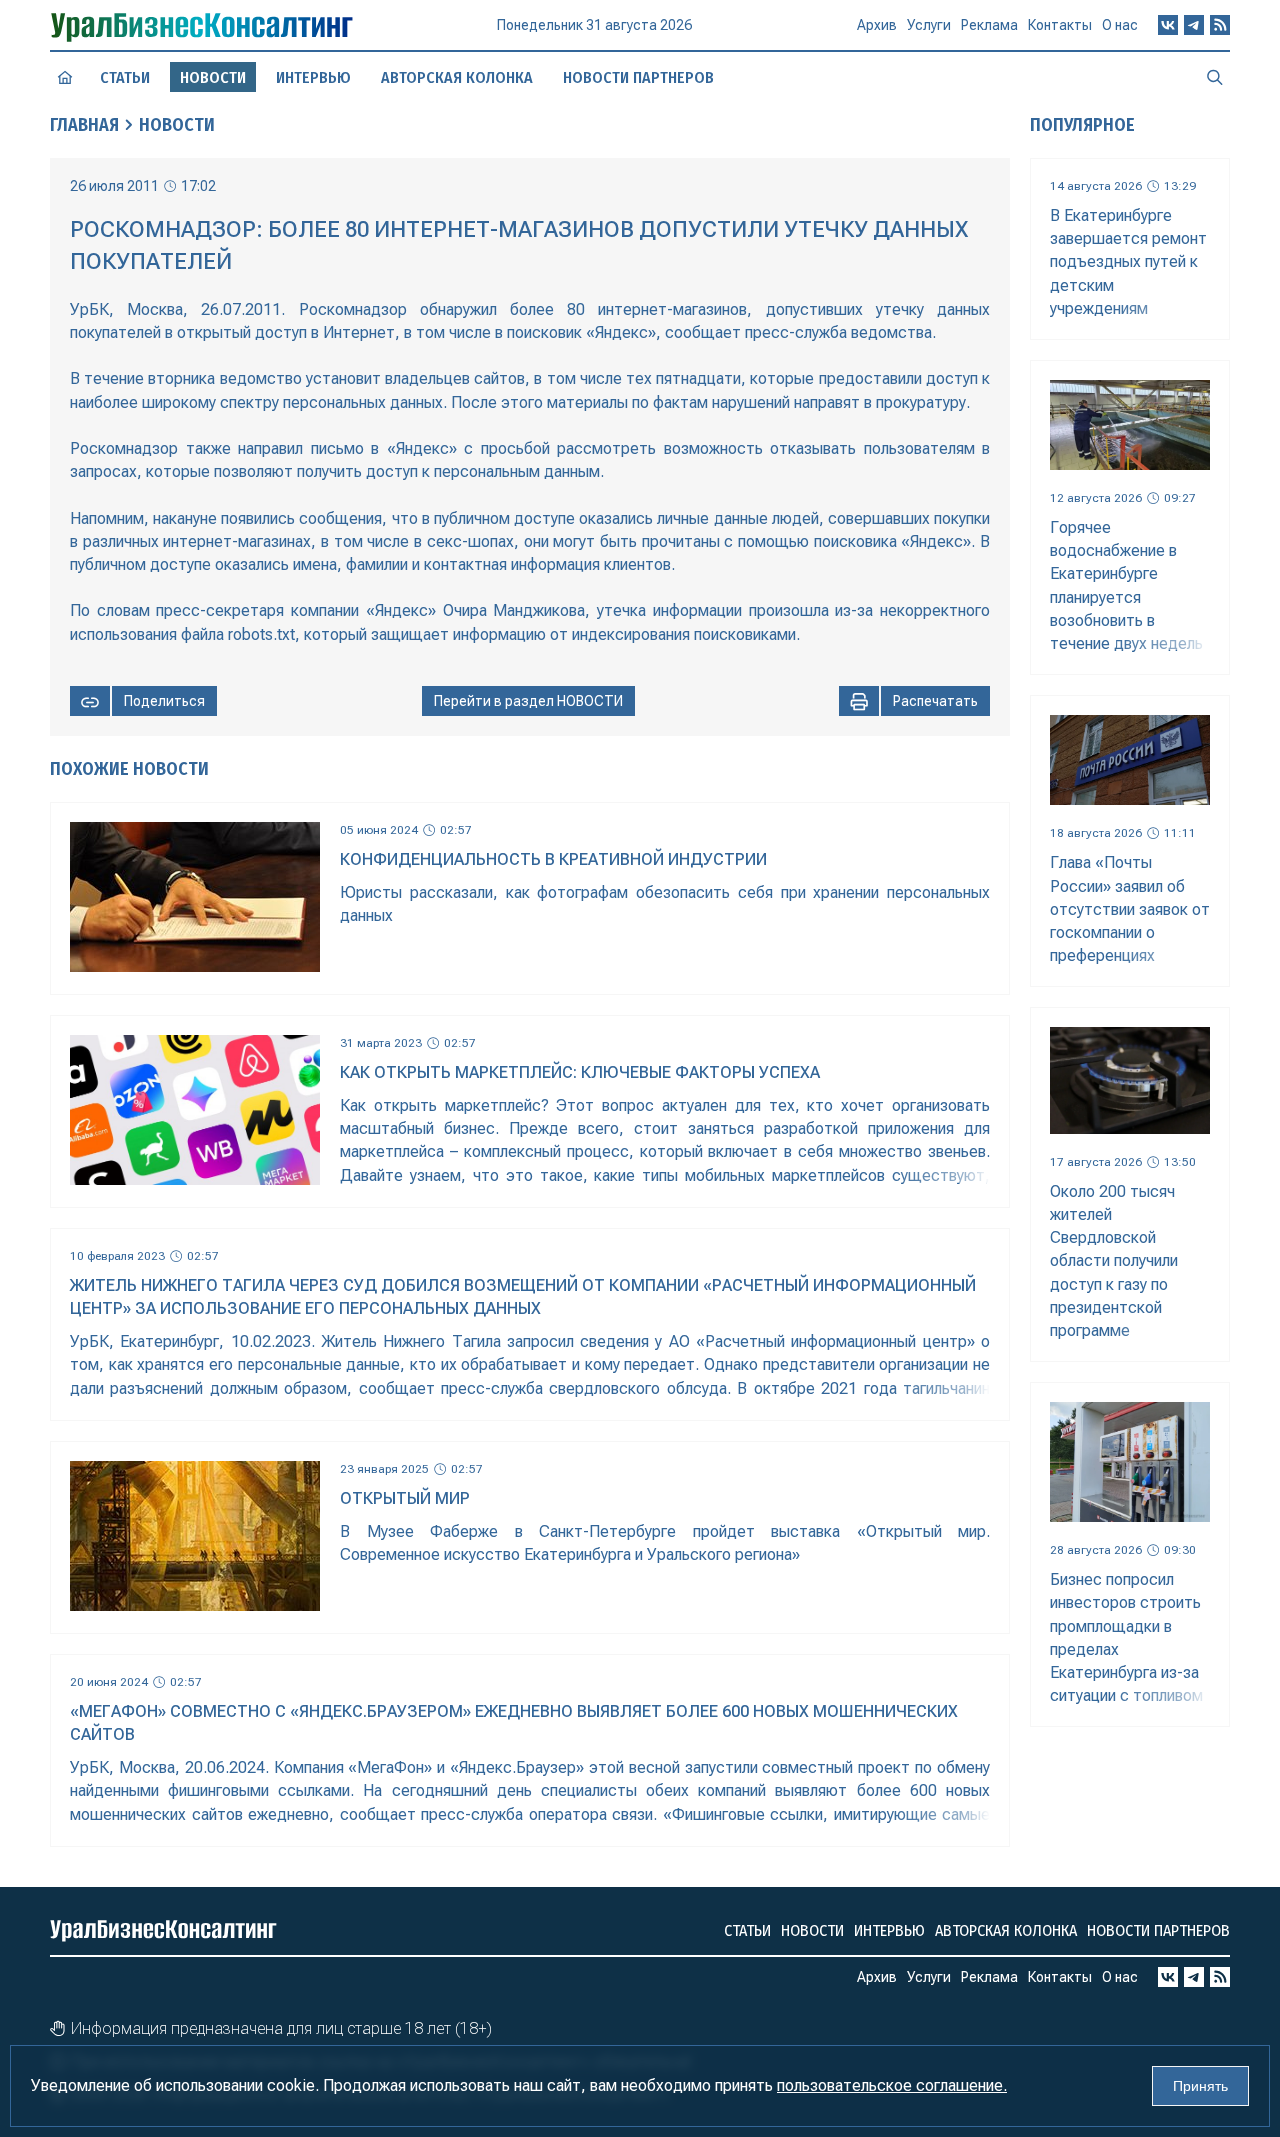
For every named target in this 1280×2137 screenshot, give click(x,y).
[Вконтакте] (1168, 25)
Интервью (313, 77)
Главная (84, 125)
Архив (877, 25)
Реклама (989, 25)
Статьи (125, 77)
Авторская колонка (457, 77)
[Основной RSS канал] (1220, 25)
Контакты (1060, 25)
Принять (1200, 2086)
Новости (177, 125)
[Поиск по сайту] (1215, 77)
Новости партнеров (638, 77)
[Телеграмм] (1194, 25)
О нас (1120, 25)
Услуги (929, 25)
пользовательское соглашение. (892, 2085)
